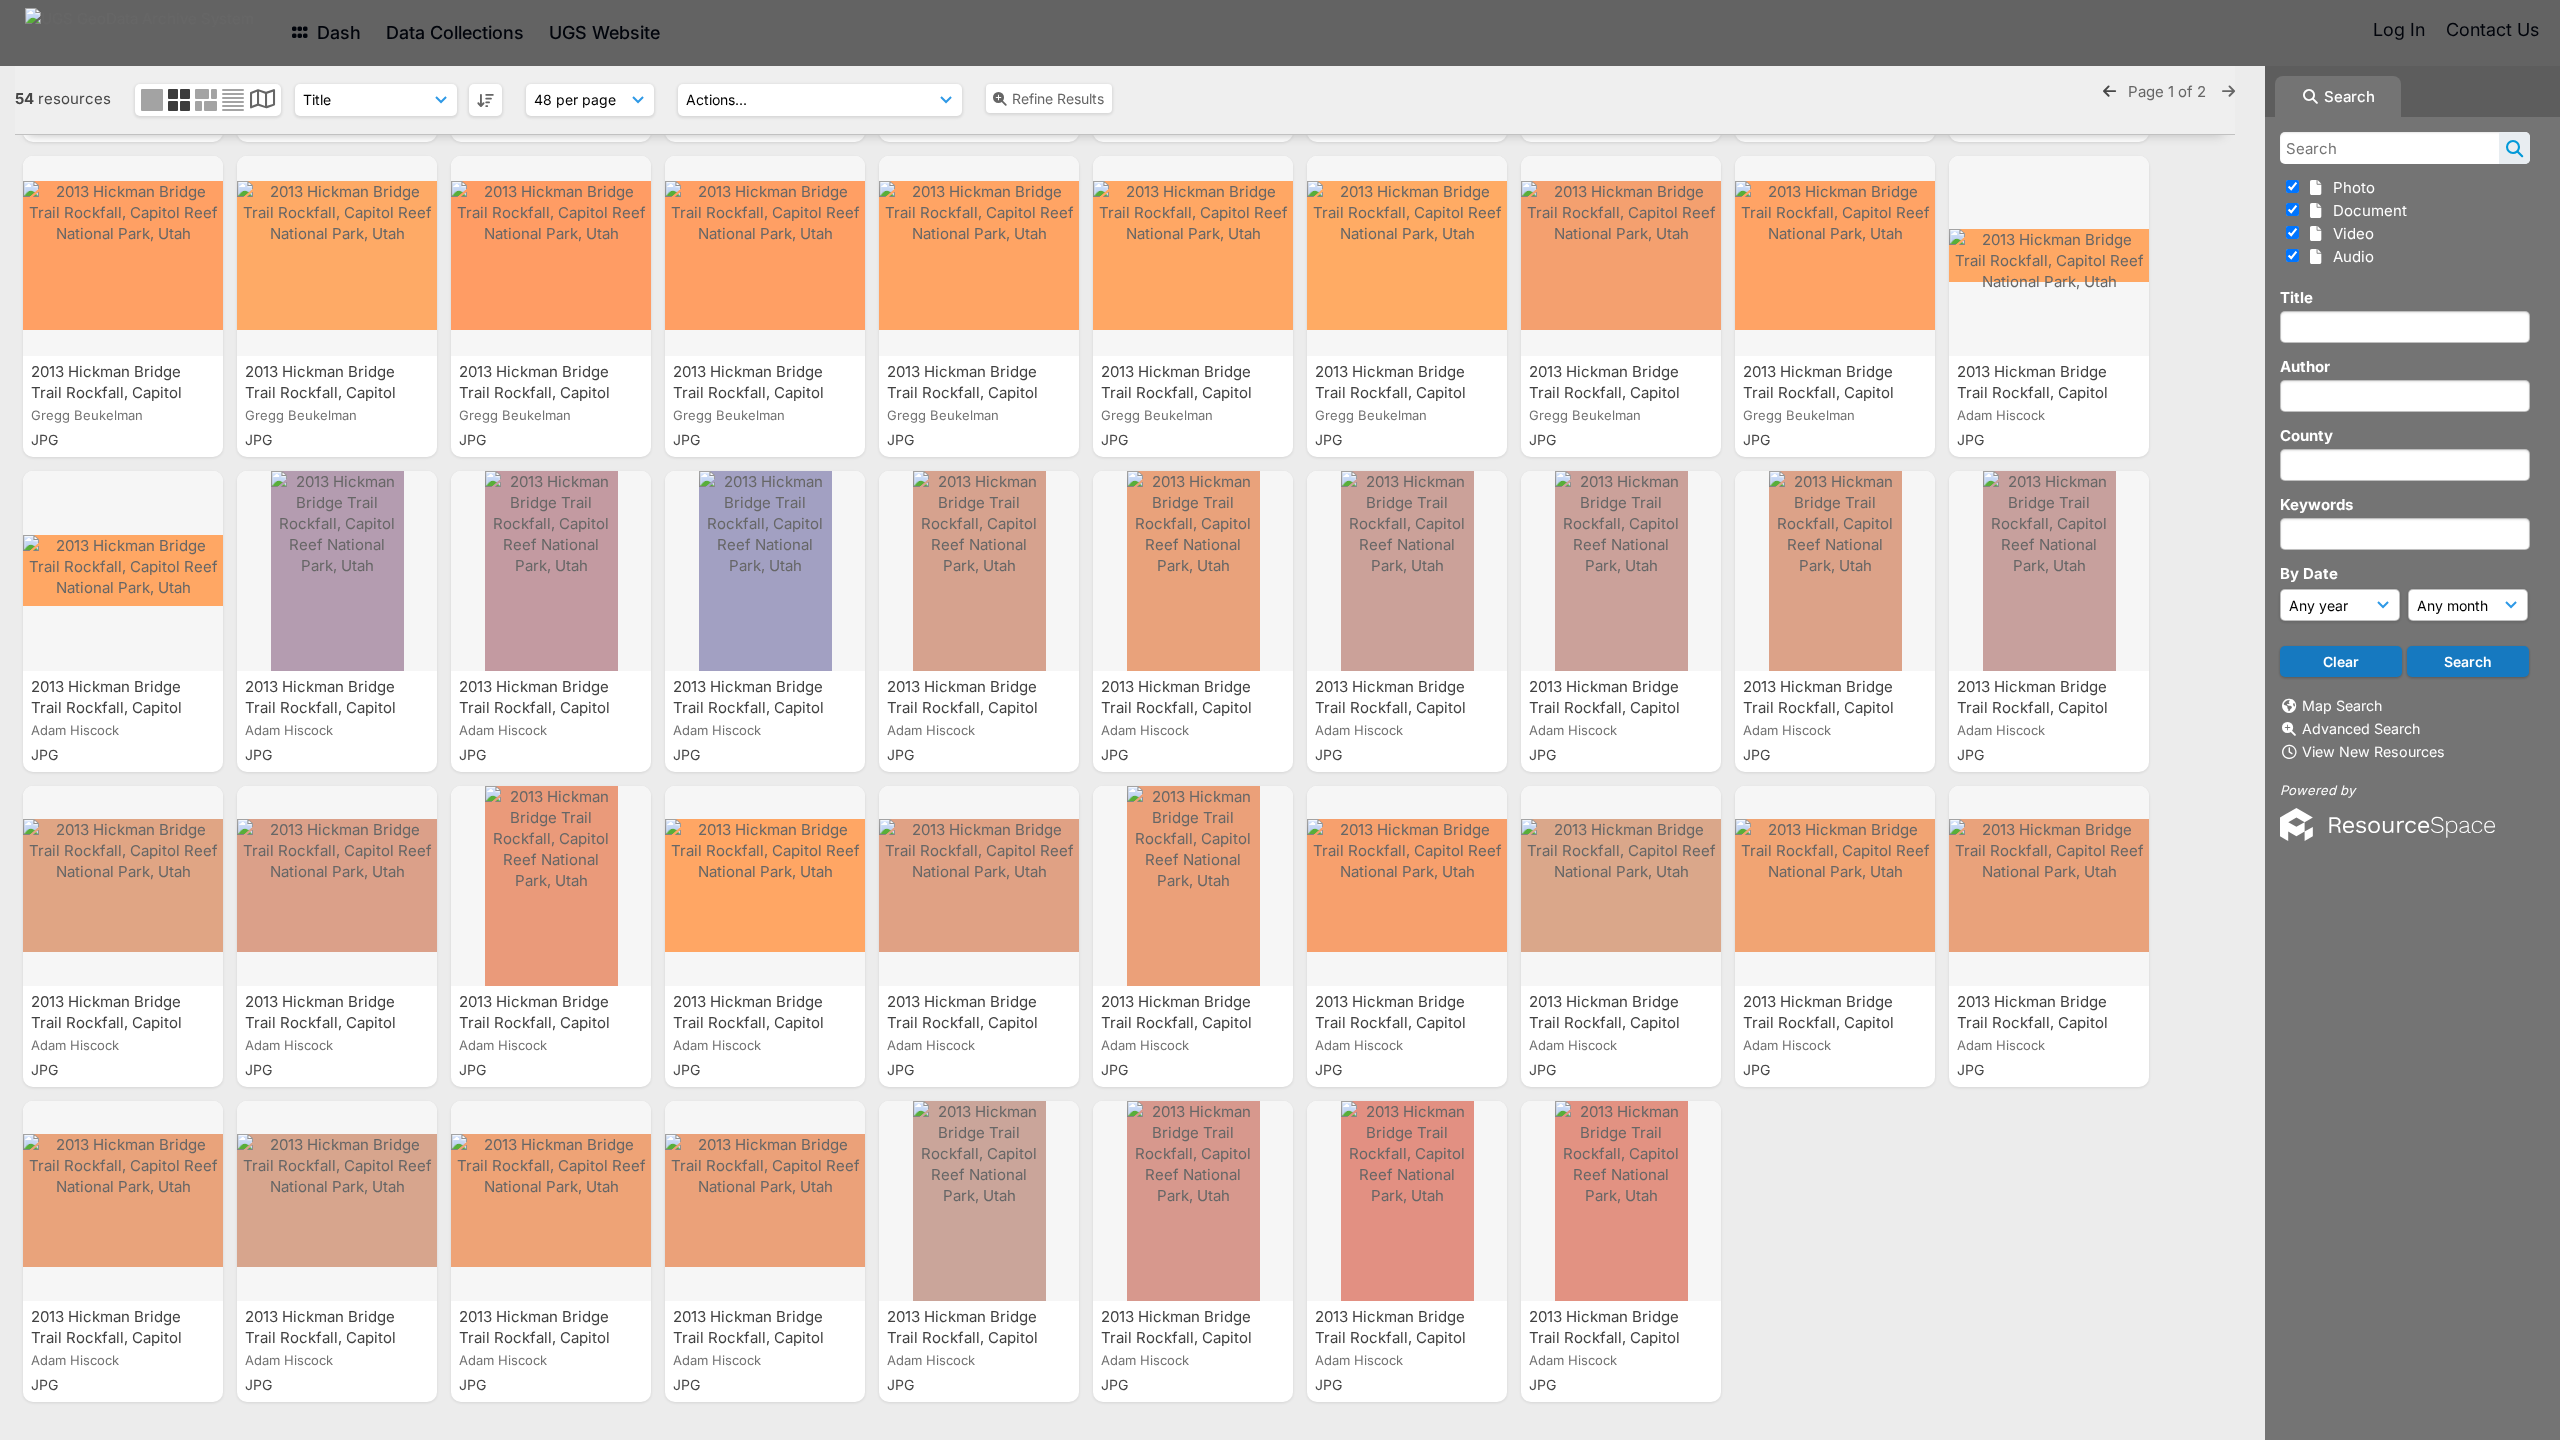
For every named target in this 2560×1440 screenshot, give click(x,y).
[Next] (2228, 91)
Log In (2399, 29)
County (2306, 435)
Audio (2349, 256)
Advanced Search (2361, 728)
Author (2305, 366)
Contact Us (2492, 29)
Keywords (2316, 504)
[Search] (2514, 148)
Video (2349, 233)
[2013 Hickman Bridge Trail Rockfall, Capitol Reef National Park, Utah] (123, 256)
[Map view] (262, 101)
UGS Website (604, 32)
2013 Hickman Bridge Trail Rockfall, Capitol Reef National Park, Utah (119, 392)
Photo (2350, 187)
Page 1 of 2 (2169, 91)
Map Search (2342, 705)
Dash (336, 32)
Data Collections (455, 32)
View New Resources (2373, 751)
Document (2366, 210)
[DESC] (485, 100)
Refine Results (1058, 98)
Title (2296, 297)
